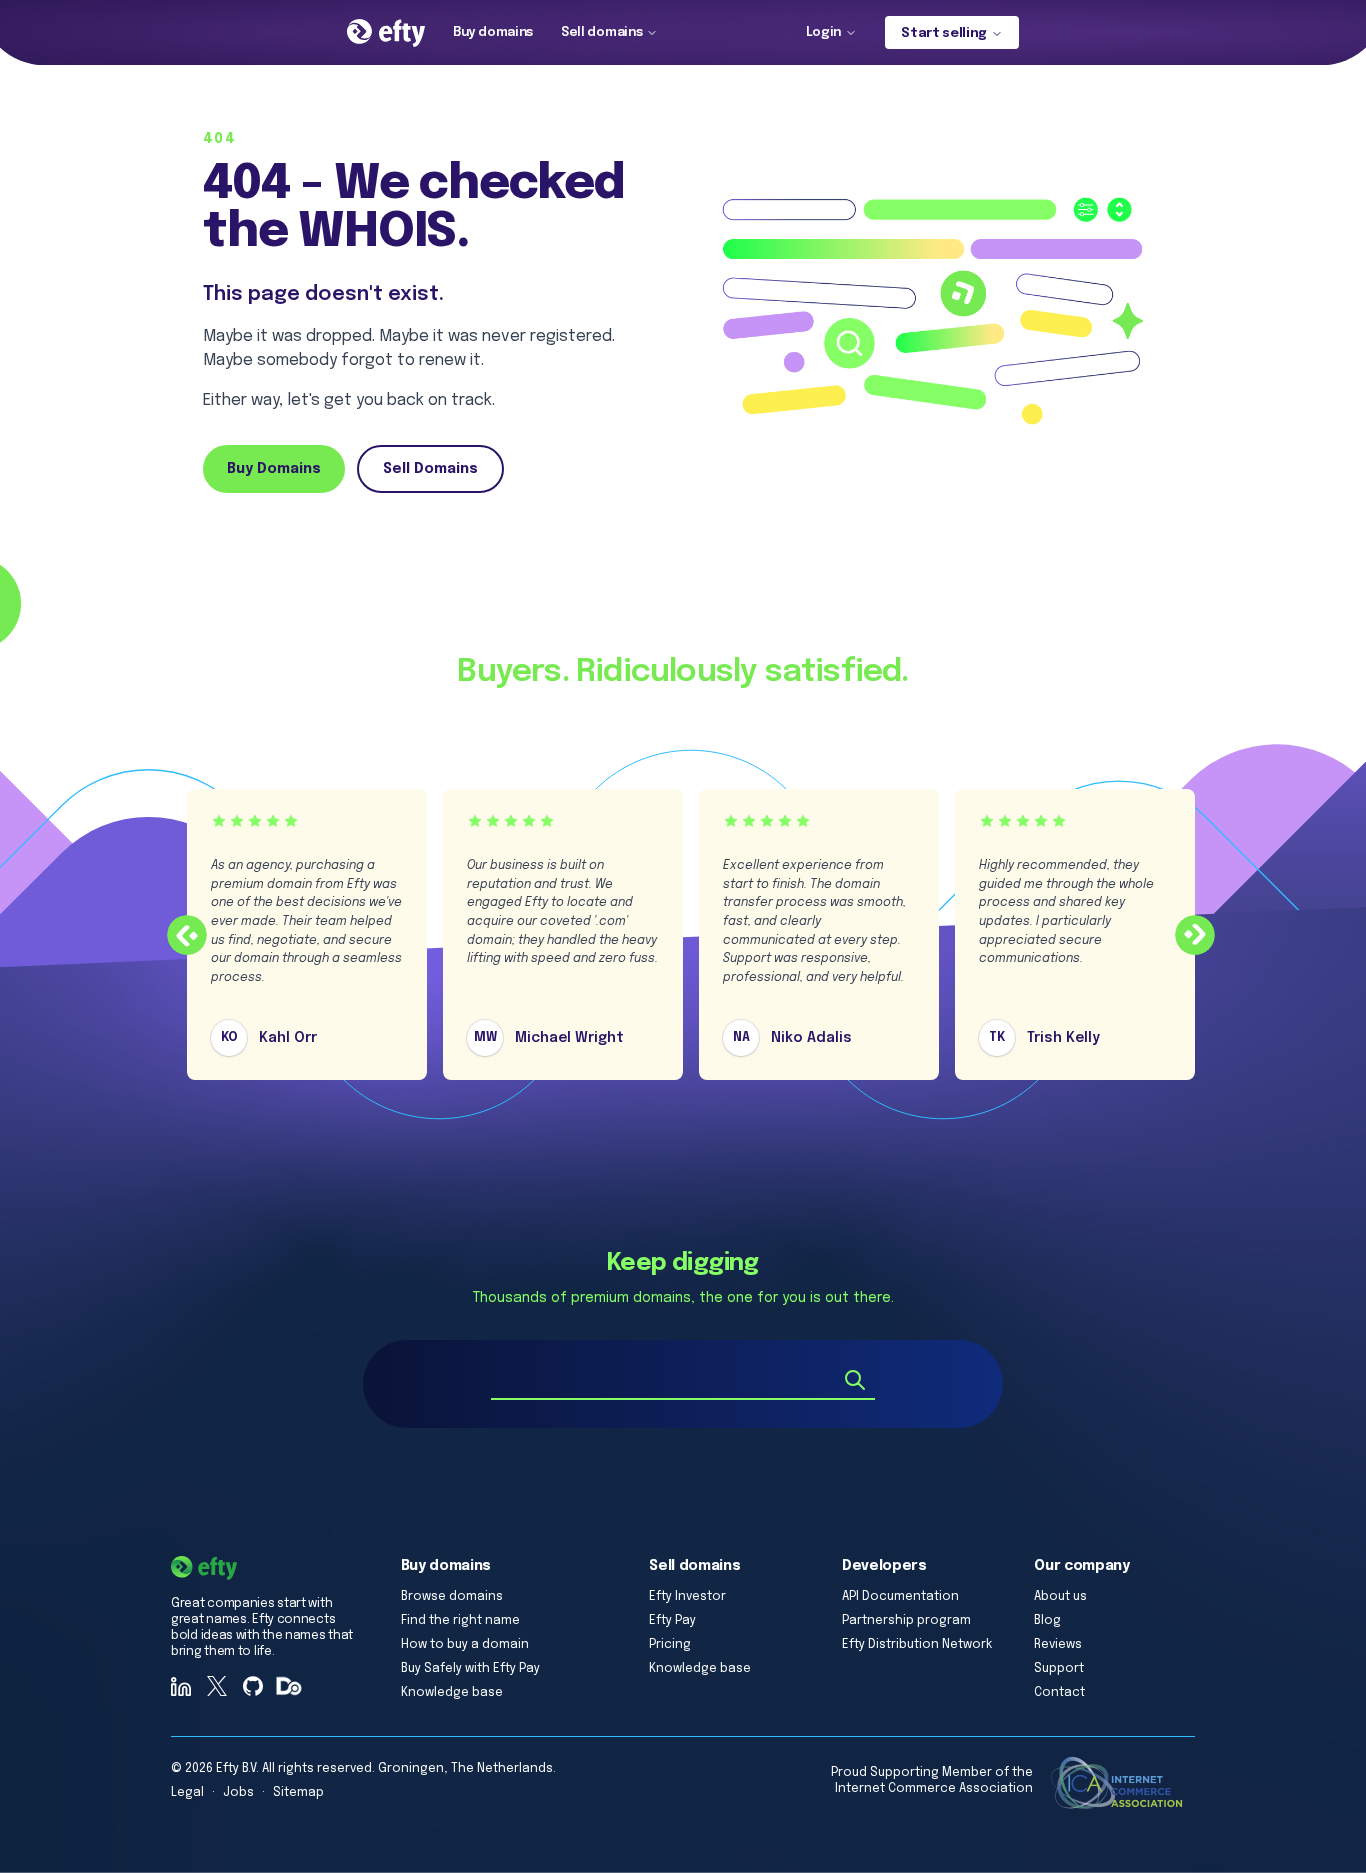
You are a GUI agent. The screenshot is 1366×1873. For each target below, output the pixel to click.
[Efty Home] (386, 33)
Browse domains (452, 1597)
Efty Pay (672, 1621)
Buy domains (493, 32)
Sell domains (601, 32)
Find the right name (460, 1621)
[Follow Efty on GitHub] (253, 1686)
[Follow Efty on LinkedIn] (181, 1686)
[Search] (855, 1380)
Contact (1059, 1693)
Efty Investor (687, 1597)
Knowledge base (452, 1693)
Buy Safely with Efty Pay (470, 1669)
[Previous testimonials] (187, 935)
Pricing (670, 1645)
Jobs (238, 1793)
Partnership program (906, 1621)
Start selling (944, 33)
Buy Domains (274, 469)
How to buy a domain (465, 1645)
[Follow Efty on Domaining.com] (289, 1686)
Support (1059, 1669)
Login (823, 32)
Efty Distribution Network (917, 1645)
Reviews (1058, 1645)
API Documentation (900, 1597)
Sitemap (298, 1793)
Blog (1047, 1621)
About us (1060, 1597)
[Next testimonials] (1195, 935)
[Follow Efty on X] (217, 1686)
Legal (187, 1793)
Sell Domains (430, 469)
